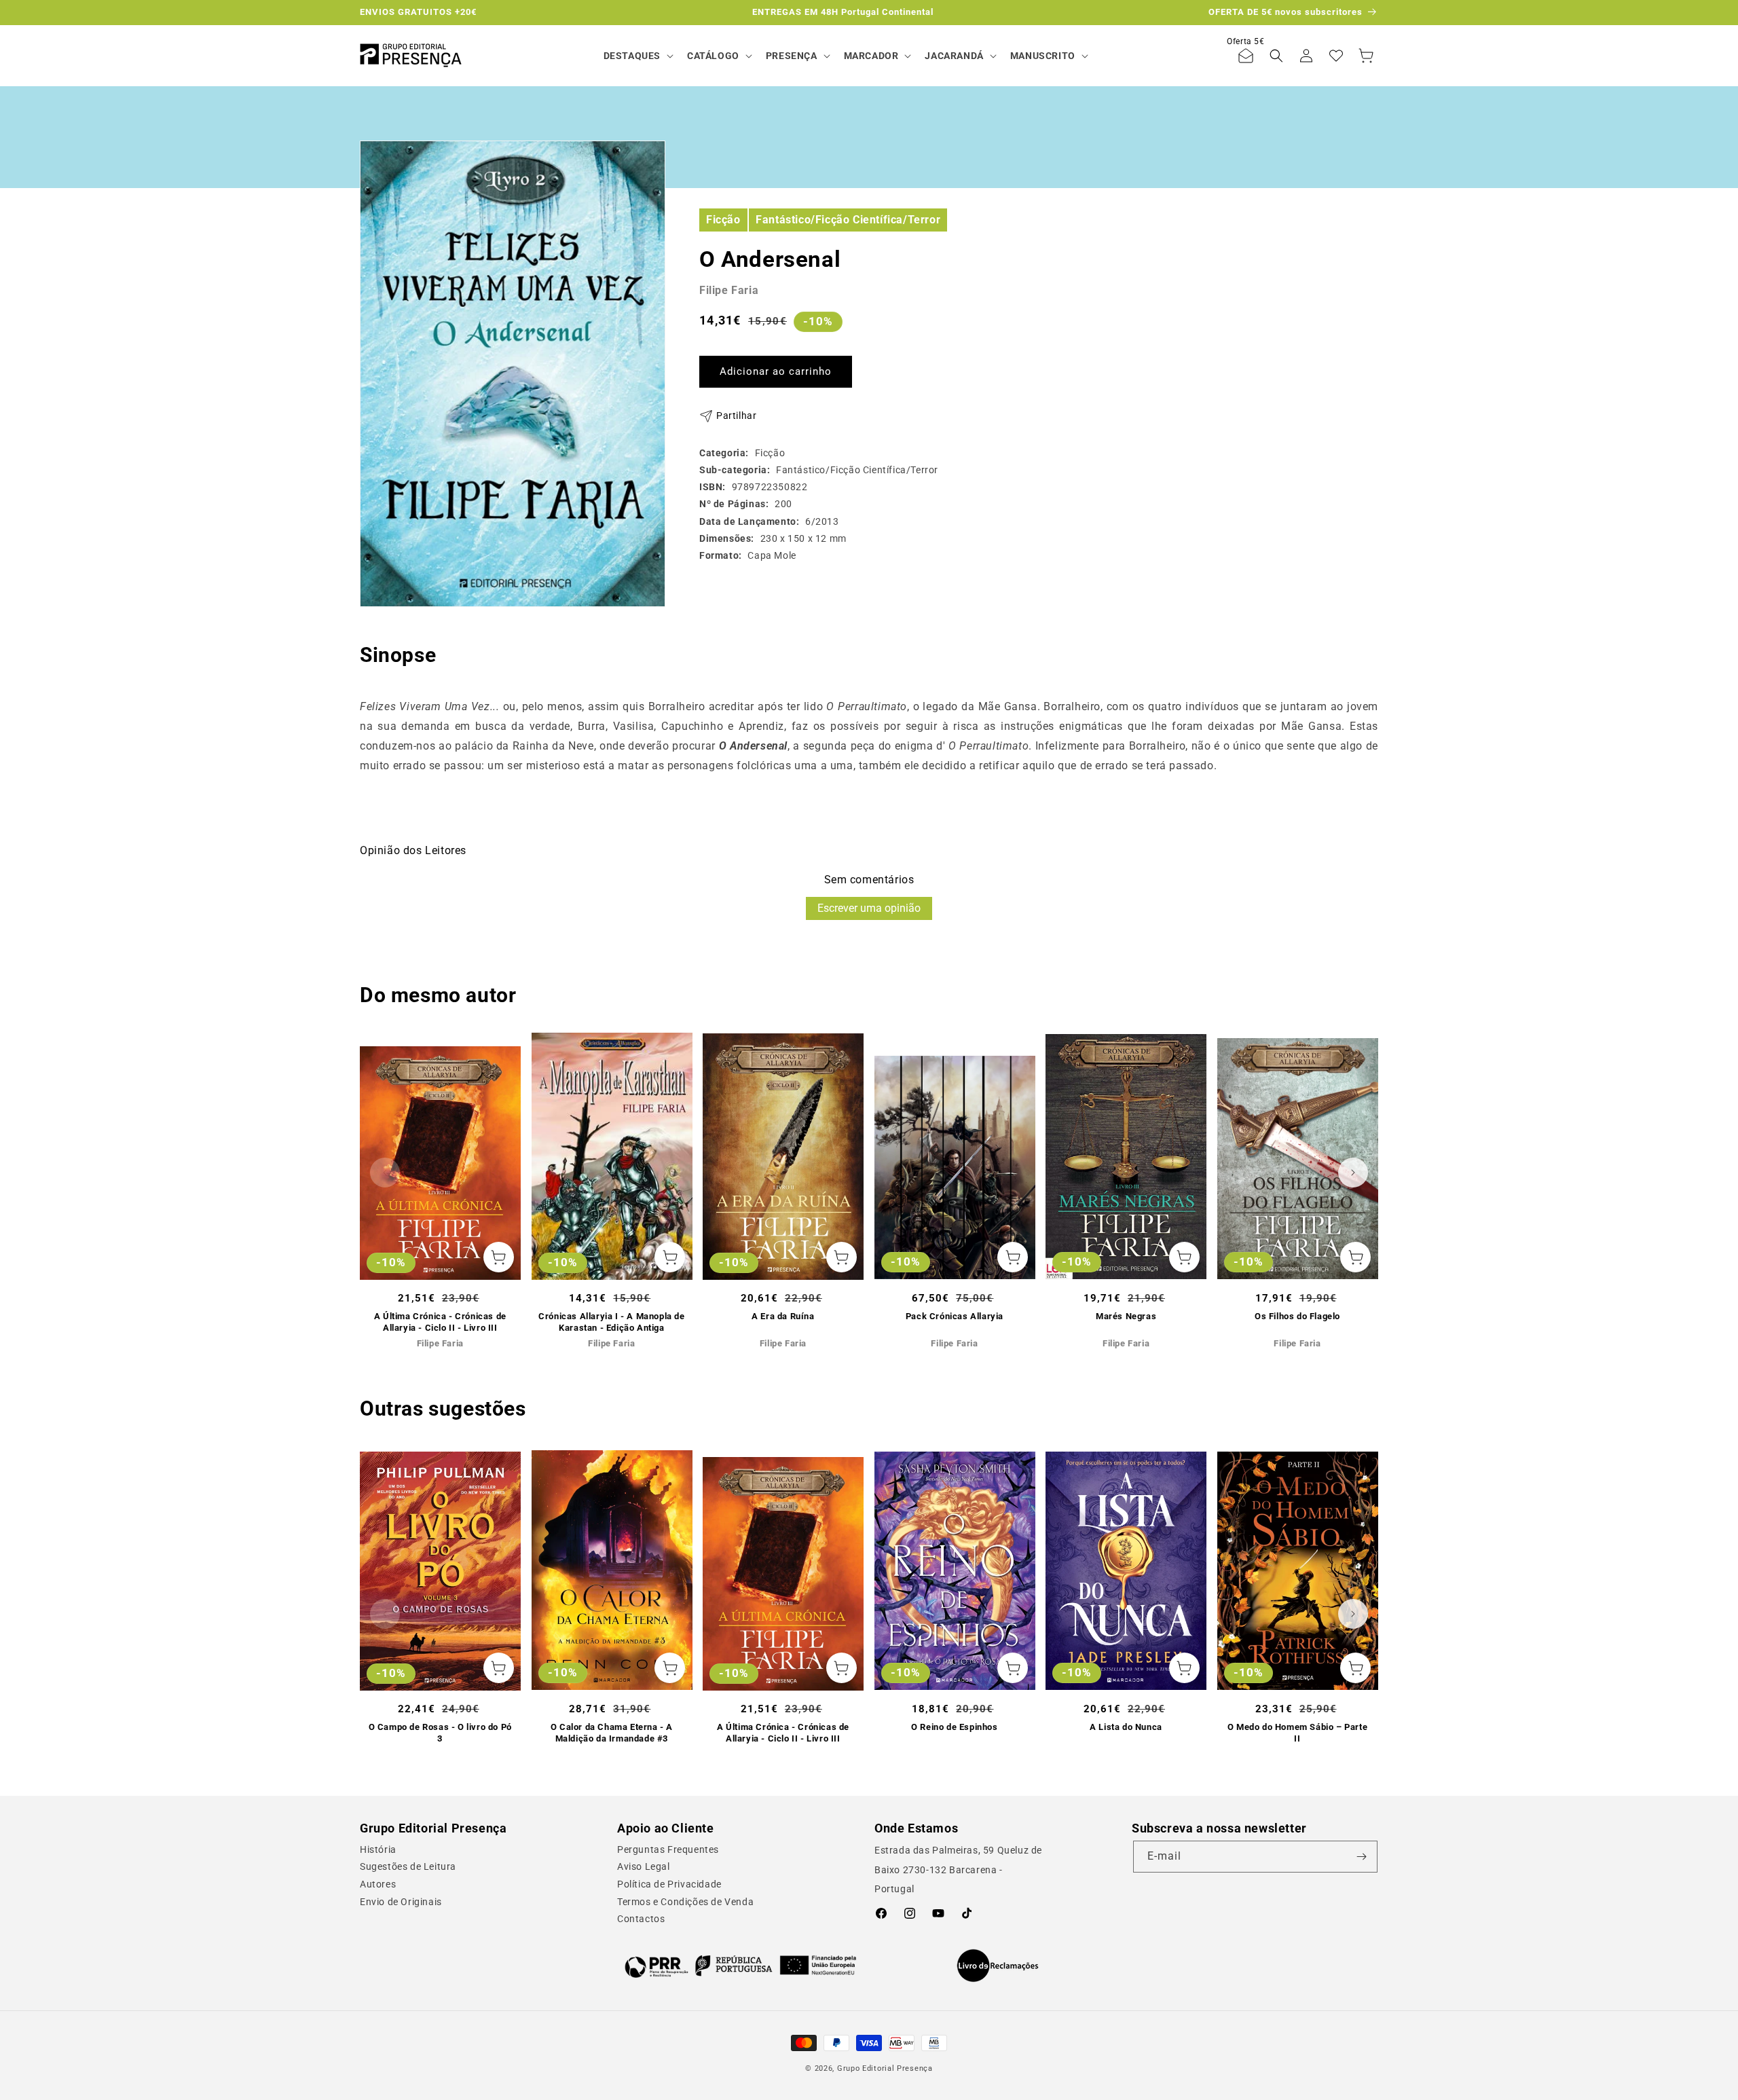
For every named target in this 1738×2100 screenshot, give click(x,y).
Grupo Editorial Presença (885, 2068)
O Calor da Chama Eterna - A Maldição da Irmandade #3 (612, 1733)
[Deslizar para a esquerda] (385, 1173)
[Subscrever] (1362, 1857)
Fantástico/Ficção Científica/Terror (848, 219)
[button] (637, 56)
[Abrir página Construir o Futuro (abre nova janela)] (740, 1966)
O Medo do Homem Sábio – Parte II (1297, 1733)
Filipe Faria (729, 290)
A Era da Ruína (783, 1316)
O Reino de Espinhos (954, 1727)
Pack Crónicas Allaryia (955, 1316)
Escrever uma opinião (869, 908)
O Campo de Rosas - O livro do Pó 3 (440, 1733)
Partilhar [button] (736, 416)
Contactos (641, 1919)
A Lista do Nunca (1126, 1727)
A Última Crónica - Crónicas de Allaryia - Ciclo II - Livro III (440, 1322)
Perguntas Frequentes (668, 1849)
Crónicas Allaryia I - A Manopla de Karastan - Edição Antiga (611, 1322)
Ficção (723, 219)
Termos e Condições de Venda (685, 1902)
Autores (378, 1884)
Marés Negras (1126, 1316)
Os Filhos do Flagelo (1297, 1316)
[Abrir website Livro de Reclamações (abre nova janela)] (998, 1966)
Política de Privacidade (669, 1884)
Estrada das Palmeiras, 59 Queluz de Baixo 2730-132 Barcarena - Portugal (958, 1870)
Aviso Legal (644, 1866)
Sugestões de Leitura (408, 1866)
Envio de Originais (401, 1902)
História (378, 1849)
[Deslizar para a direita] (1353, 1173)
